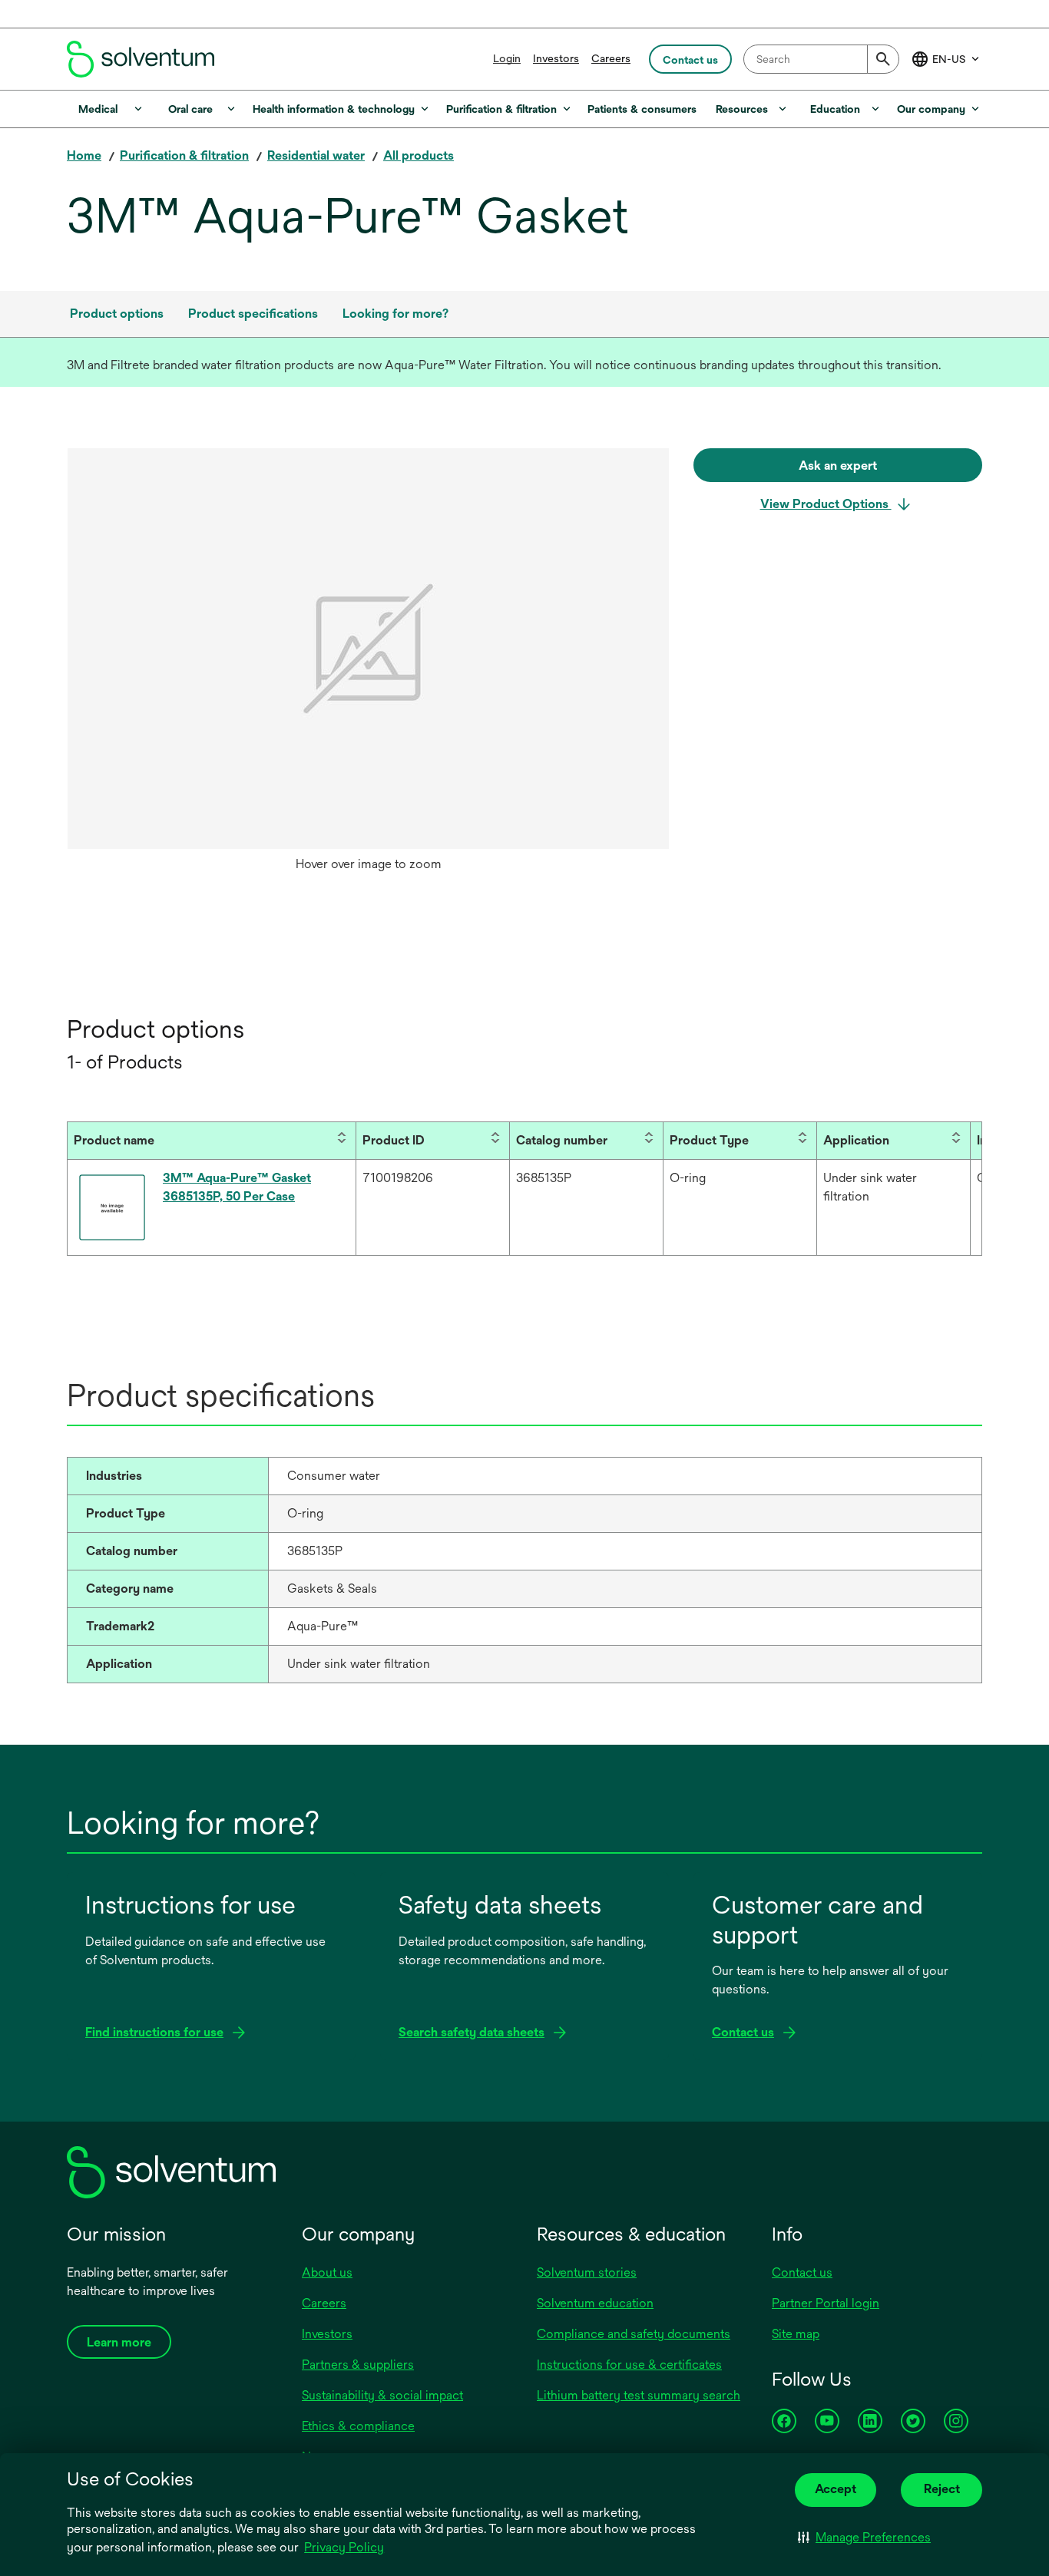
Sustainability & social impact (382, 2395)
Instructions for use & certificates (629, 2365)
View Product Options (826, 504)
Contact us (802, 2272)
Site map (796, 2334)
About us (327, 2272)
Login (507, 58)
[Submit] (883, 59)
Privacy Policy (344, 2547)
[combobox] (821, 59)
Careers (611, 58)
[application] (368, 649)
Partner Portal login (826, 2303)
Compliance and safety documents (634, 2334)
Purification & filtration (184, 155)
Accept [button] (836, 2489)
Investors (556, 58)
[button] (864, 2538)
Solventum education (595, 2303)
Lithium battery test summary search (639, 2395)
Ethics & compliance (358, 2426)
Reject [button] (942, 2489)
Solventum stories (587, 2272)
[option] (368, 664)
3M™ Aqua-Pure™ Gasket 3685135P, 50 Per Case (237, 1187)
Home (84, 155)
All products (419, 155)
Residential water (316, 155)
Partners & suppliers (358, 2365)
